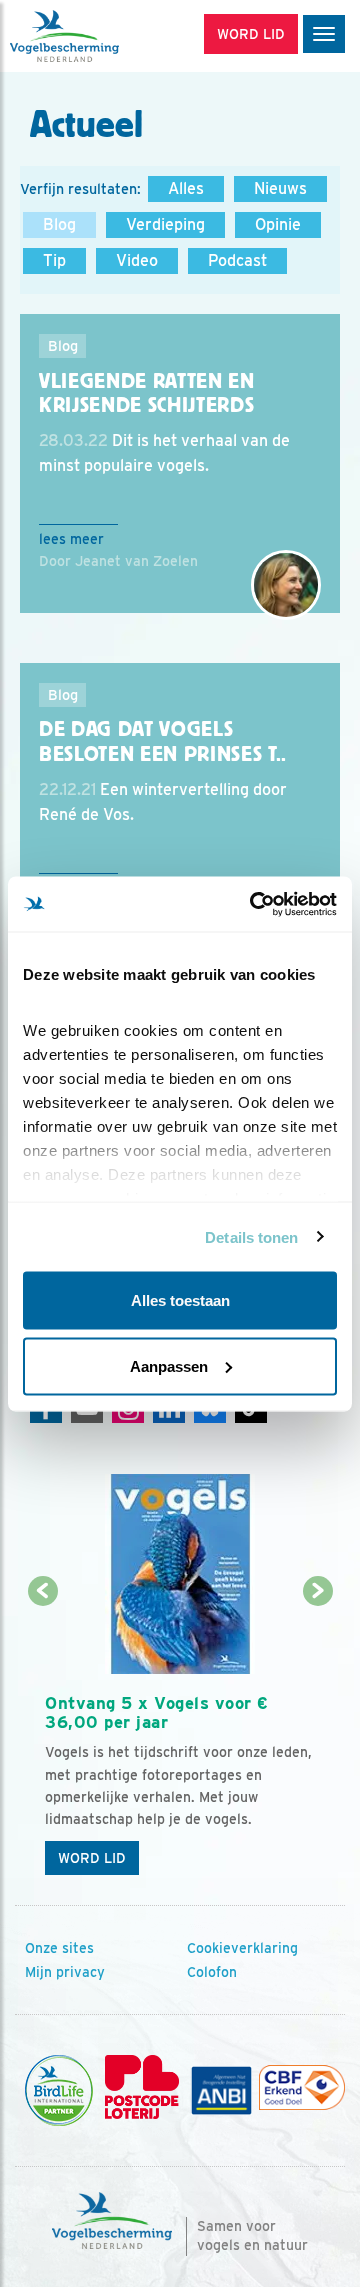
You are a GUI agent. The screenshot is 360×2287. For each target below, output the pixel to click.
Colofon (212, 1972)
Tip (54, 260)
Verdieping (165, 224)
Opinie (278, 224)
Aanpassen (169, 1365)
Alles (186, 188)
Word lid (92, 1858)
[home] (100, 36)
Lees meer (71, 539)
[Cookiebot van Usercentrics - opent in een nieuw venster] (254, 904)
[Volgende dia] (317, 1739)
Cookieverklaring (242, 1948)
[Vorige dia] (42, 1739)
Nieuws (280, 188)
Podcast (237, 260)
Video (137, 260)
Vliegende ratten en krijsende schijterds (147, 393)
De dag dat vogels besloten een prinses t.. (163, 741)
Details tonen (251, 1236)
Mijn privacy (65, 1972)
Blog (59, 224)
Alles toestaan (180, 1300)
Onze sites (59, 1948)
